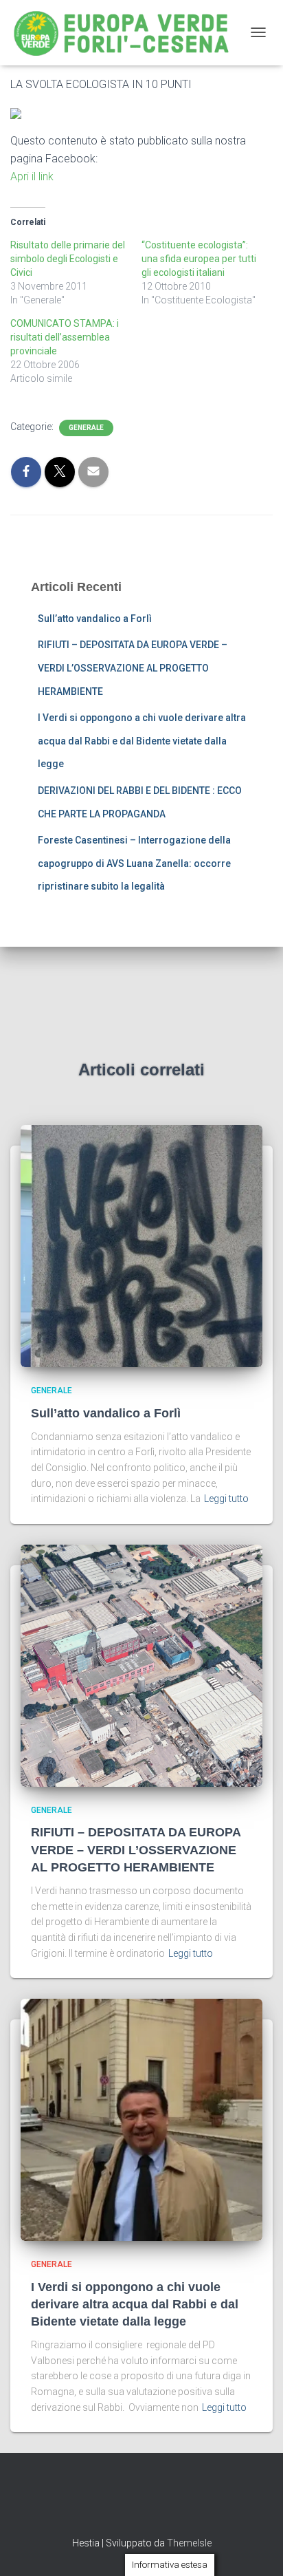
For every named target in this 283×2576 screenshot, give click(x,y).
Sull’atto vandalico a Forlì (95, 619)
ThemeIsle (189, 2543)
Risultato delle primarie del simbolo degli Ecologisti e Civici (68, 259)
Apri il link (32, 176)
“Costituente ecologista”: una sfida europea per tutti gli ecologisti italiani (199, 259)
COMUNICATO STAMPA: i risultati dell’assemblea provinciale (65, 337)
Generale (86, 428)
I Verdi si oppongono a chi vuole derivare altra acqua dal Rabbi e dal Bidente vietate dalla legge (142, 741)
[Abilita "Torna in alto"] (256, 2548)
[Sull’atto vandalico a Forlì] (141, 1245)
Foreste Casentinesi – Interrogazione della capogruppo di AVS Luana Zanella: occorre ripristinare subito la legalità (134, 863)
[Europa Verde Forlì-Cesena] (127, 33)
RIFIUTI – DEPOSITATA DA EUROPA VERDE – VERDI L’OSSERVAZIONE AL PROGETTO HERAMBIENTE (133, 668)
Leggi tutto (226, 1499)
